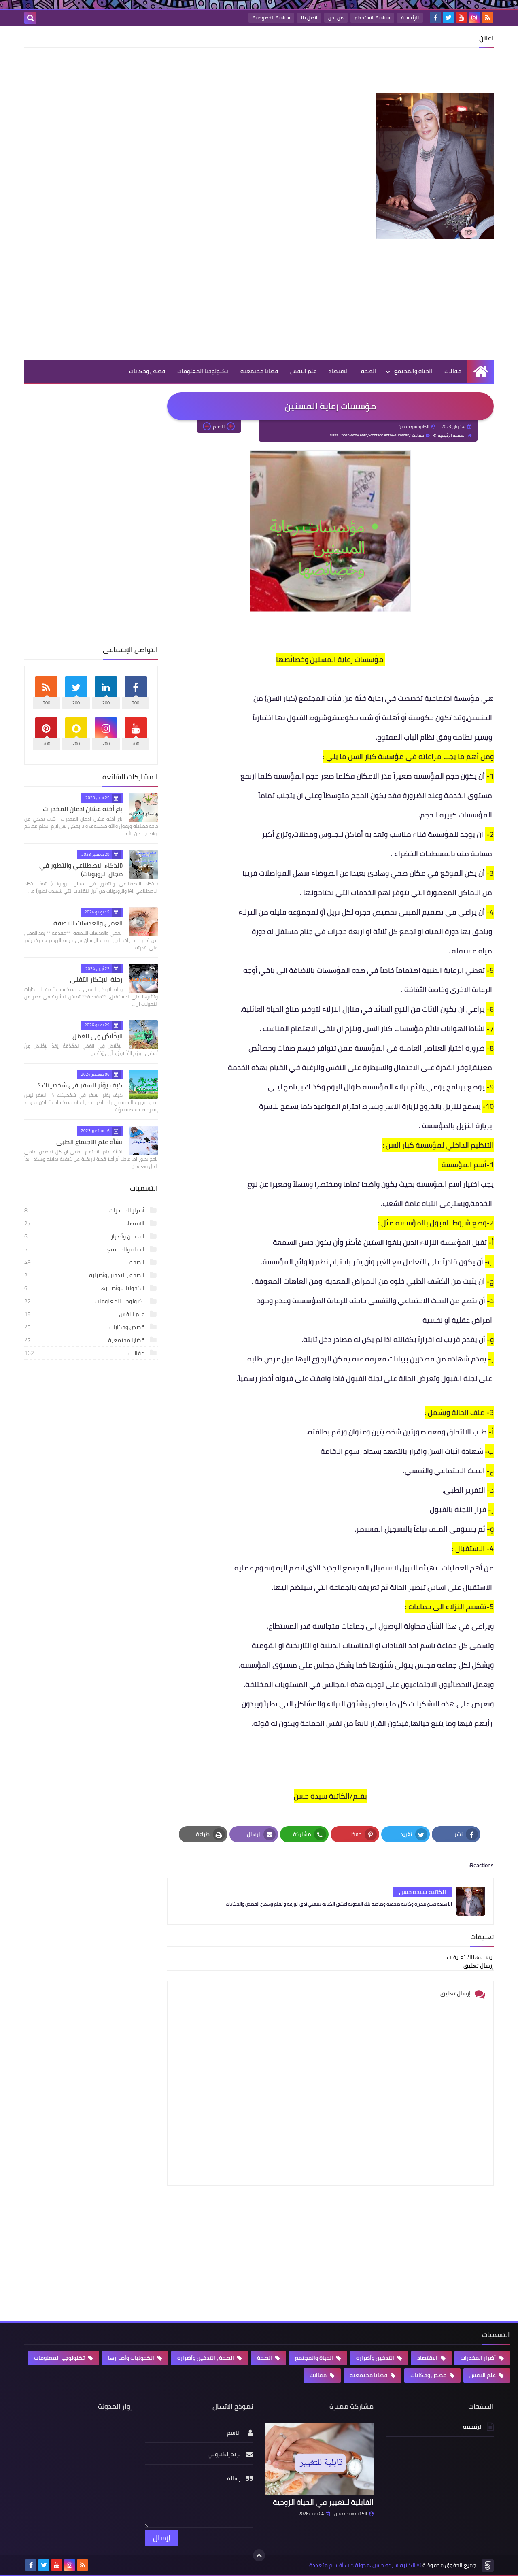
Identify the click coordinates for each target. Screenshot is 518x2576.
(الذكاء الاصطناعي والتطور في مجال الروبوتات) (81, 869)
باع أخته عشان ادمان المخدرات (83, 809)
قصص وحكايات (147, 371)
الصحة (368, 371)
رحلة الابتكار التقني (96, 979)
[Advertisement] (346, 72)
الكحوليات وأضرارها (85, 1288)
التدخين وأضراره (85, 1236)
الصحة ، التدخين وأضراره (85, 1275)
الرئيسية (410, 18)
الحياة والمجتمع (413, 371)
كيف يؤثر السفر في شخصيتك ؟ (80, 1085)
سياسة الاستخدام (372, 18)
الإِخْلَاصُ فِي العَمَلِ (98, 1036)
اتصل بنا (309, 18)
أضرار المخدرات (85, 1210)
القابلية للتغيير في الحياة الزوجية (323, 2502)
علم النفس (303, 371)
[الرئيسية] (481, 371)
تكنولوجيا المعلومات (203, 371)
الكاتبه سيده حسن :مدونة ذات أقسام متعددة (362, 2565)
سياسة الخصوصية (271, 18)
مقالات (453, 371)
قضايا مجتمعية (259, 371)
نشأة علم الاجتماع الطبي (89, 1142)
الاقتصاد (339, 371)
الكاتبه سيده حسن (351, 2514)
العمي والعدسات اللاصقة (88, 923)
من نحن (336, 18)
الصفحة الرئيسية (452, 435)
